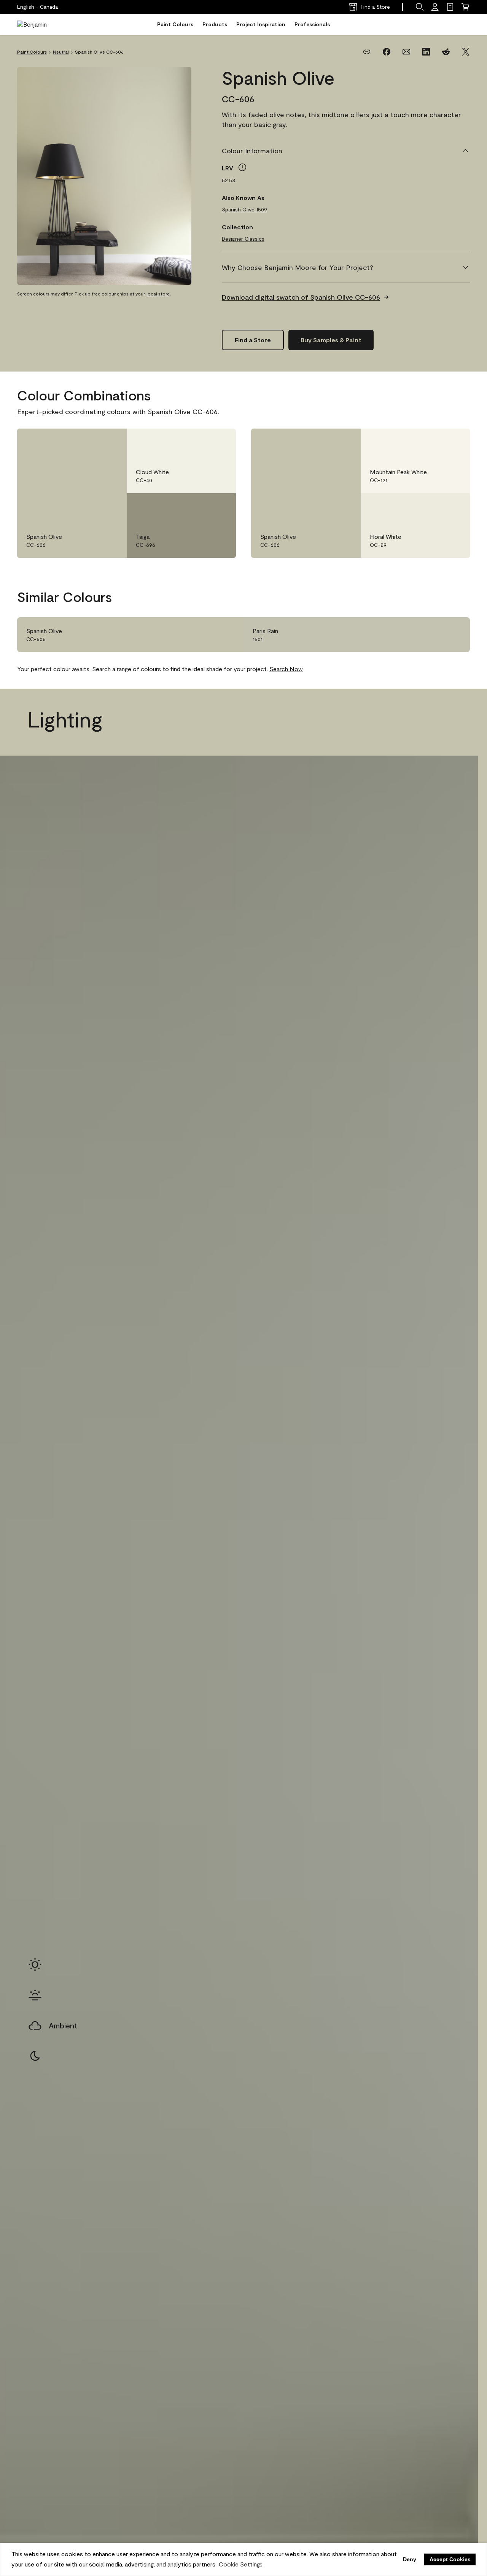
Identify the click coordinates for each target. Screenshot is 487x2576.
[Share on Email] (406, 52)
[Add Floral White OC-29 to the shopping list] (453, 507)
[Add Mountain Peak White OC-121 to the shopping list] (453, 442)
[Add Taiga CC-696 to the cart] (198, 507)
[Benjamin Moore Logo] (41, 24)
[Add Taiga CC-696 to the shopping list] (219, 507)
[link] (450, 7)
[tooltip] (242, 167)
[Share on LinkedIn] (426, 52)
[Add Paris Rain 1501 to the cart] (432, 635)
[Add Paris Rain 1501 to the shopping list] (453, 635)
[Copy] (367, 52)
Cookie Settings (241, 2564)
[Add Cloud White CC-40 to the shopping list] (219, 442)
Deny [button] (410, 2559)
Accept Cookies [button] (450, 2559)
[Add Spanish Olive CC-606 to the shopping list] (110, 442)
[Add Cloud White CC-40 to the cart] (198, 442)
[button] (420, 7)
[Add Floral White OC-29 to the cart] (432, 507)
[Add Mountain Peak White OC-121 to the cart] (432, 442)
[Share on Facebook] (387, 52)
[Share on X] (466, 52)
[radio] (35, 1965)
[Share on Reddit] (446, 52)
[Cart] (465, 7)
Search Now (286, 669)
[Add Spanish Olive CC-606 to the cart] (89, 442)
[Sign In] (435, 7)
